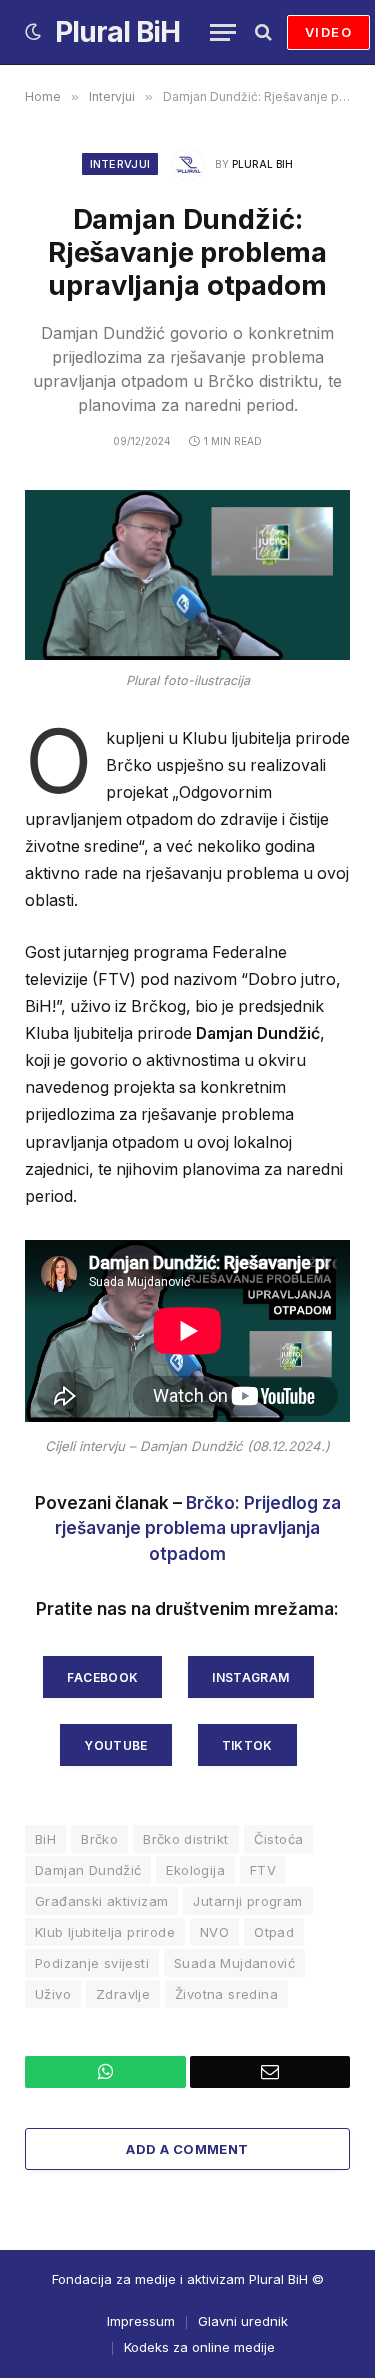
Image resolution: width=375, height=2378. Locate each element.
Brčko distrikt (185, 1839)
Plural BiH (262, 164)
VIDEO (328, 32)
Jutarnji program (247, 1901)
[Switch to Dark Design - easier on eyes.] (33, 32)
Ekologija (195, 1870)
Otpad (274, 1932)
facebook (102, 1677)
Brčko (99, 1839)
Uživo (53, 1994)
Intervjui (120, 164)
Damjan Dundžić (88, 1870)
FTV (263, 1870)
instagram (250, 1677)
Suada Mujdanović (234, 1963)
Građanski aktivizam (101, 1901)
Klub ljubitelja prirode (105, 1932)
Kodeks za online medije (199, 2347)
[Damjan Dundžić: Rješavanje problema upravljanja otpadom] (187, 575)
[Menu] (223, 32)
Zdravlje (123, 1994)
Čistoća (279, 1839)
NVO (214, 1932)
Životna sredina (226, 1994)
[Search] (261, 32)
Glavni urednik (243, 2321)
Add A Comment (187, 2149)
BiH (45, 1839)
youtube (116, 1745)
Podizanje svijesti (92, 1963)
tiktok (247, 1745)
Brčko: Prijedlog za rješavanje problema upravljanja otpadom (198, 1528)
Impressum (141, 2321)
